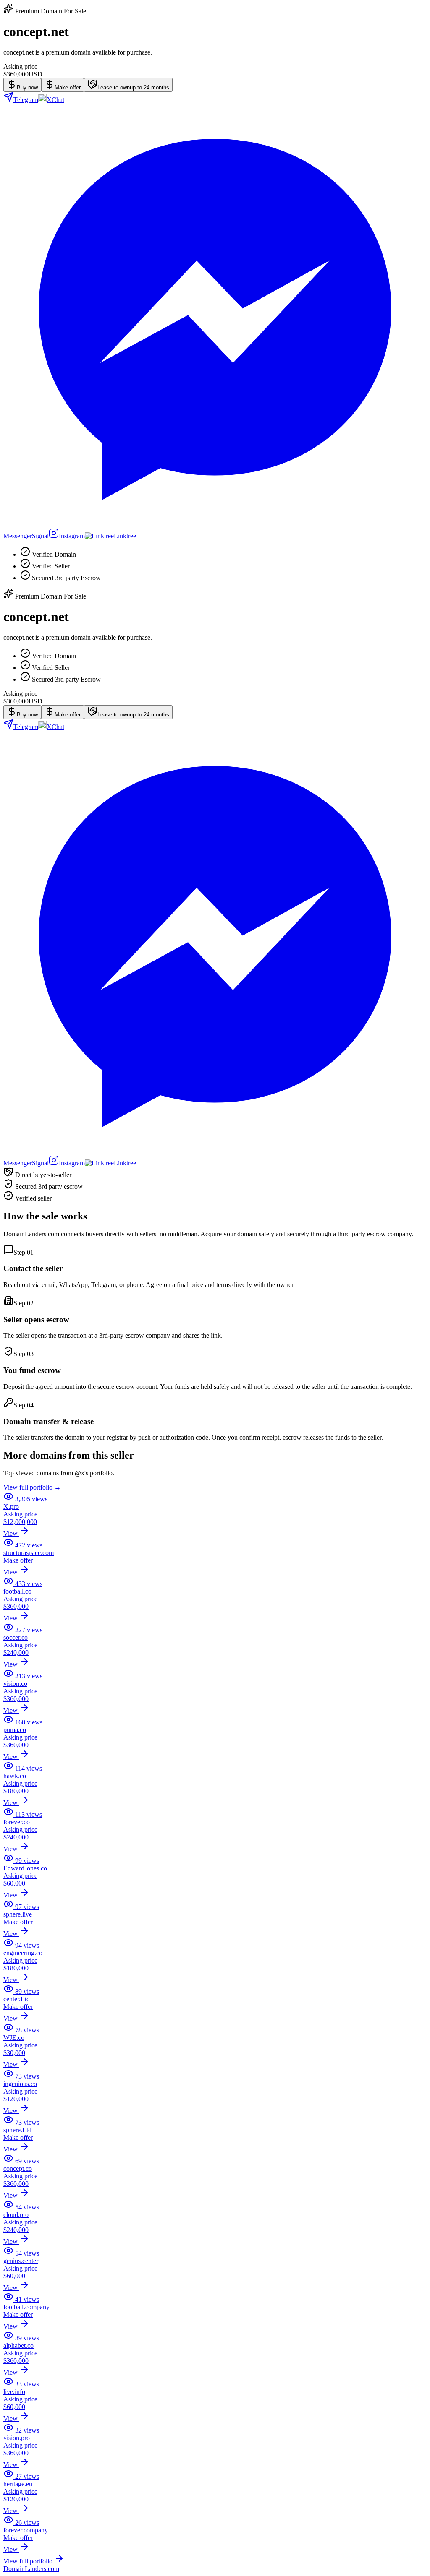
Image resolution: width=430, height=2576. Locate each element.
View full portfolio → (32, 1487)
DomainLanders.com (31, 2569)
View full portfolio (29, 2561)
